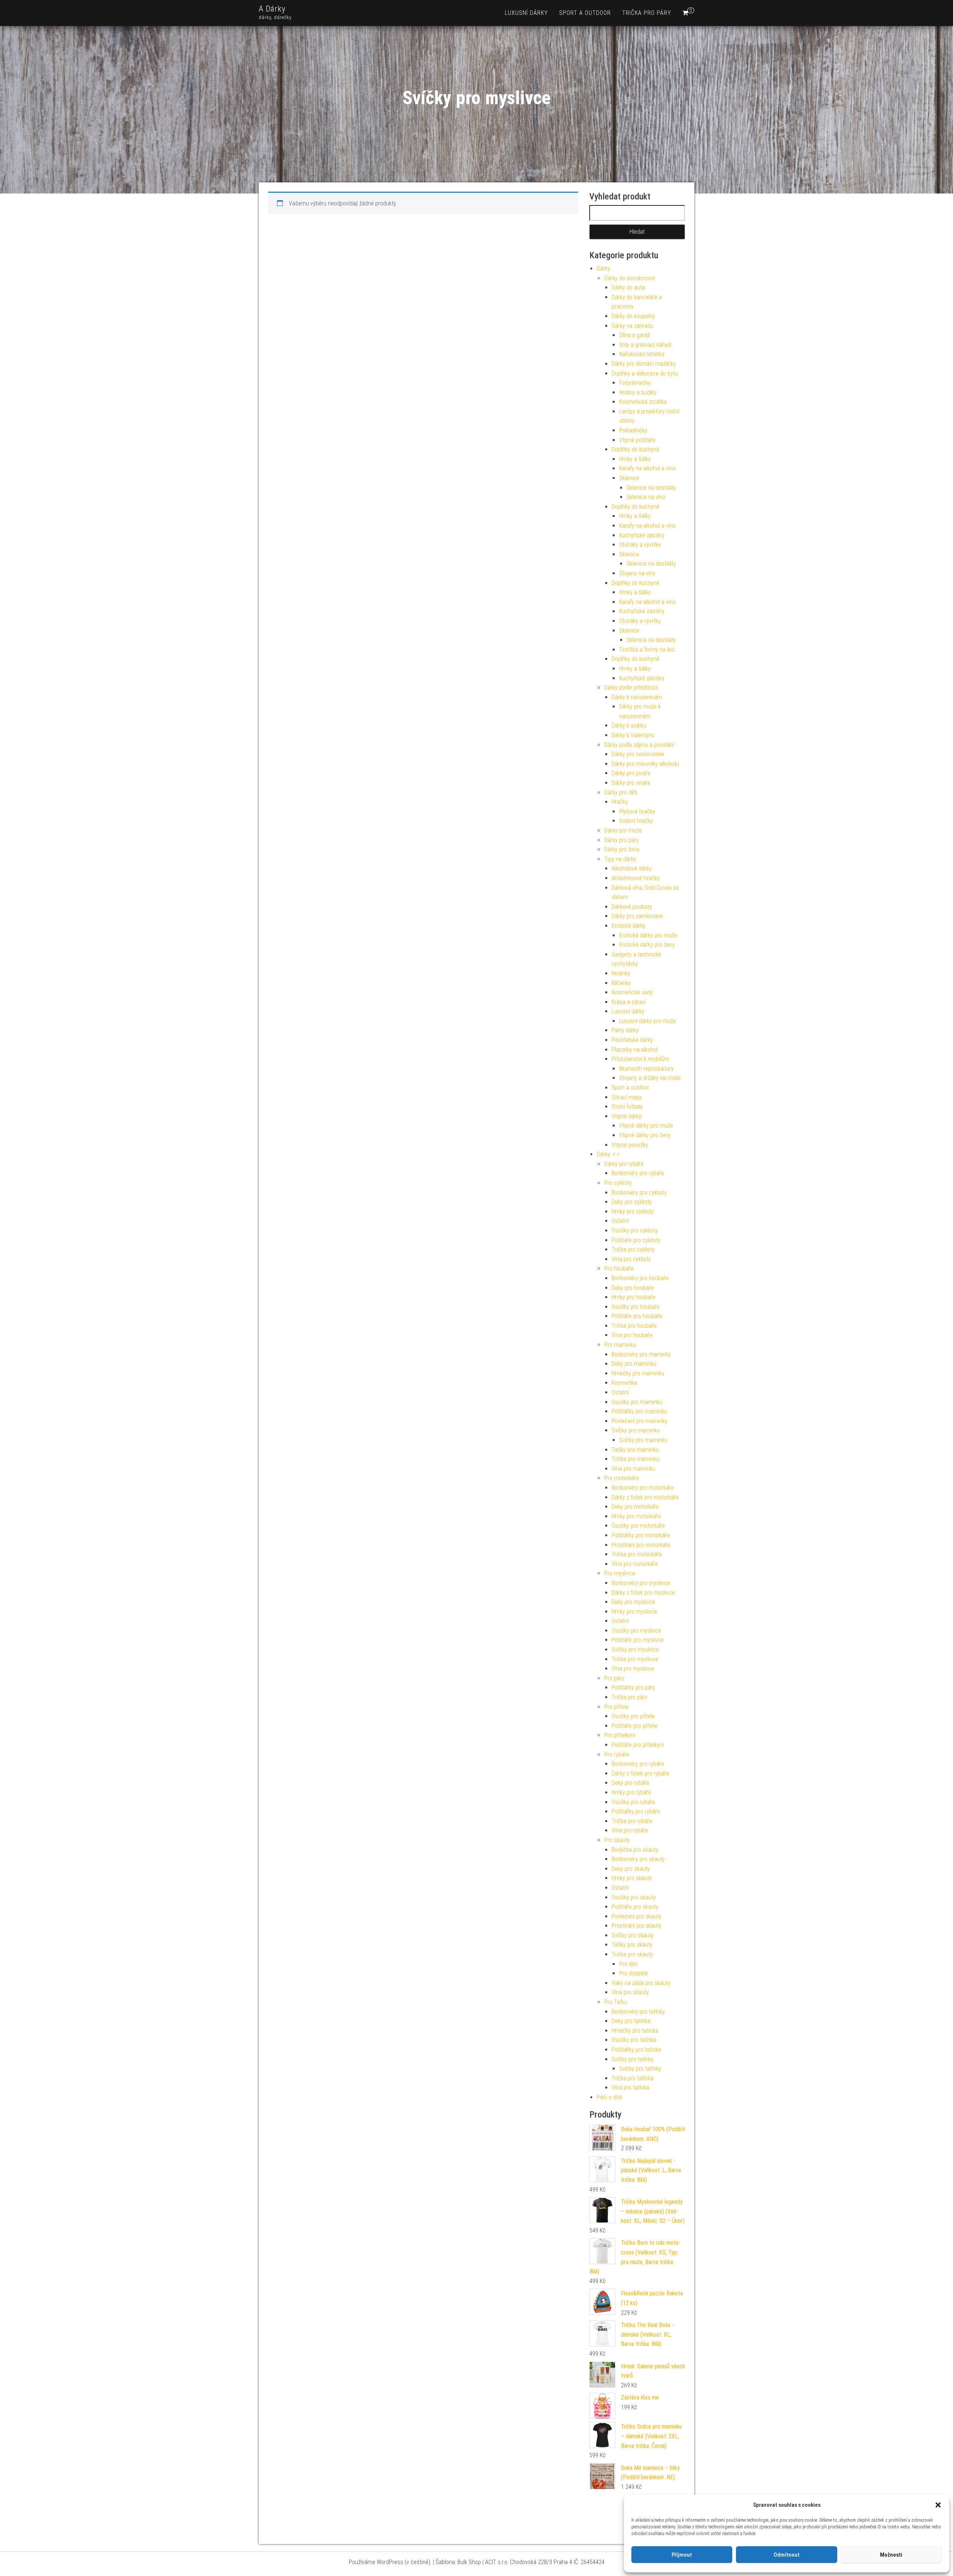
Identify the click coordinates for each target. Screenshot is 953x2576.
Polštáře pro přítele (635, 1726)
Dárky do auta (628, 287)
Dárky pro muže (623, 830)
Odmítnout (787, 2555)
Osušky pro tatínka (634, 2040)
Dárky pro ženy (622, 849)
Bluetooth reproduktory (646, 1069)
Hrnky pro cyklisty (633, 1212)
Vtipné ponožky (630, 1145)
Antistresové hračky (636, 878)
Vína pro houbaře (632, 1335)
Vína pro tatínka (630, 2088)
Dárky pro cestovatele (638, 754)
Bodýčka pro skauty (635, 1850)
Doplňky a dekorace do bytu (645, 373)
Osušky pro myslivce (636, 1631)
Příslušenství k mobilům (640, 1059)
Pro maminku (620, 1345)
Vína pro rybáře (630, 1830)
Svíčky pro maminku (636, 1430)
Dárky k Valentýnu (633, 735)
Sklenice (629, 478)
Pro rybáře (617, 1754)
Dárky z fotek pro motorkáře (645, 1497)
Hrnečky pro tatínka (635, 2031)
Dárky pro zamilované (637, 916)
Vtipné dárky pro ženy (645, 1135)
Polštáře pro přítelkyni (638, 1745)
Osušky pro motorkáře (638, 1526)
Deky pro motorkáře (635, 1507)
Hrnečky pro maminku (638, 1373)
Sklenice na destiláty (651, 488)
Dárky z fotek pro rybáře (640, 1773)
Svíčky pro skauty (633, 1935)
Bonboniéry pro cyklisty (639, 1193)
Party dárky (625, 1030)
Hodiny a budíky (638, 392)
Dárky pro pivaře (631, 773)
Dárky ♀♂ (609, 1154)
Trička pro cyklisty (633, 1249)
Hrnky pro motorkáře (636, 1516)
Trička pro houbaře (634, 1326)
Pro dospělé (633, 1973)
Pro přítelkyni (620, 1735)
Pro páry (614, 1678)
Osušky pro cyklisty (635, 1231)
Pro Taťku (616, 2002)
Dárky (603, 269)
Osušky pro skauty (634, 1897)
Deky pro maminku (634, 1364)
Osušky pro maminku (637, 1402)
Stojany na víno (637, 573)
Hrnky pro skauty (632, 1878)
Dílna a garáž (635, 335)
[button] (938, 2505)
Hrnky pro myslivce (634, 1612)
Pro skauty (617, 1840)
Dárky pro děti (621, 792)
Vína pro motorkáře (635, 1564)
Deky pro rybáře (630, 1783)
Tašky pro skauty (632, 1945)
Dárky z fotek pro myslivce (643, 1593)
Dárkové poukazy (632, 907)
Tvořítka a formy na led (647, 650)
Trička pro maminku (635, 1459)
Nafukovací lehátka (642, 354)
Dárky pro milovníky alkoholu (645, 764)
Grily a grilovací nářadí (645, 345)
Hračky (620, 802)
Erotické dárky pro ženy (647, 945)
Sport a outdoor (585, 13)
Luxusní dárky (526, 13)
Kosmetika (624, 1383)
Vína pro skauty (630, 1992)
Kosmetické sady (632, 992)
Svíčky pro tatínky (633, 2059)
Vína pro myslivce (633, 1669)
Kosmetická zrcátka (643, 402)
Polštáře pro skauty (635, 1907)
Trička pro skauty (632, 1954)
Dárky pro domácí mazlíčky (644, 364)
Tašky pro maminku (635, 1450)
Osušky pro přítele (633, 1716)
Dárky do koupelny (633, 316)
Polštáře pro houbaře (637, 1316)
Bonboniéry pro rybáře (638, 1173)
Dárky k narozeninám (637, 697)
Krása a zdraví (629, 1002)
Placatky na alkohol (635, 1050)
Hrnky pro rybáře (631, 1792)
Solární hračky (636, 821)
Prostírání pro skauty (637, 1926)
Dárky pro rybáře (624, 1164)
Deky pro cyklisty (632, 1202)
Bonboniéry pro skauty (638, 1859)
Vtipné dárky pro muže (646, 1126)
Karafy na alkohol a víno (647, 468)
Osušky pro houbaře (636, 1307)
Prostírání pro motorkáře (641, 1545)
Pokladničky (633, 430)
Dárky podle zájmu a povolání (639, 745)
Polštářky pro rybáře (636, 1811)
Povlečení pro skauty (637, 1916)
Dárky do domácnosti (630, 278)
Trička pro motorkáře (637, 1554)
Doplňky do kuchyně (635, 449)
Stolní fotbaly (627, 1107)
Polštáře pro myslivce (638, 1640)
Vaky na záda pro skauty (641, 1983)
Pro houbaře (619, 1268)
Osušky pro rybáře (633, 1802)
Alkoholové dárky (632, 868)
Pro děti (628, 1964)
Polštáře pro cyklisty (636, 1240)
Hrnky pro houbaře (634, 1297)
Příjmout (682, 2555)
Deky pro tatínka (631, 2021)
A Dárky (272, 9)
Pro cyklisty (618, 1183)
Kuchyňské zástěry (642, 535)
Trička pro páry (647, 13)
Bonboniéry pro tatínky (638, 2012)
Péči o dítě (609, 2097)
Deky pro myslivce (633, 1602)
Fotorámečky (635, 383)
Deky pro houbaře (633, 1288)
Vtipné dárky (627, 1116)
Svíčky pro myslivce (635, 1650)
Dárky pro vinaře (631, 783)
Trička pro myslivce (635, 1659)
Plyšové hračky (637, 811)
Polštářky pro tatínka (636, 2050)
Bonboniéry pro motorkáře (643, 1488)
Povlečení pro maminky (640, 1421)
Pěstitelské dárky (632, 1040)
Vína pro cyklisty (631, 1259)
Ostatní (620, 1221)
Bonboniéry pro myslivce (641, 1583)
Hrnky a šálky (635, 459)
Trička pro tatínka (632, 2078)
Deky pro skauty (631, 1869)
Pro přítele (616, 1707)
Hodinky (621, 973)
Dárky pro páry (621, 840)
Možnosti (891, 2555)
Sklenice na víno (646, 497)
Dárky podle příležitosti (631, 688)
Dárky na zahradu (632, 326)
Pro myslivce (620, 1573)
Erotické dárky (629, 926)
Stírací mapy (627, 1097)
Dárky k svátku (629, 726)
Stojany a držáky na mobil (650, 1078)
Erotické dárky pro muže (648, 935)
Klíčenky (621, 983)
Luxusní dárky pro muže (648, 1021)
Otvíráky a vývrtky (640, 545)
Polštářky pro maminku (639, 1411)
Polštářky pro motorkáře (641, 1535)
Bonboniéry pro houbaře (640, 1278)
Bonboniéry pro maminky (641, 1354)
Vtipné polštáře (637, 440)
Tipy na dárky (620, 859)
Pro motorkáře (621, 1478)
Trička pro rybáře (632, 1821)
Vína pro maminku (633, 1469)
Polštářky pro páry (633, 1687)
